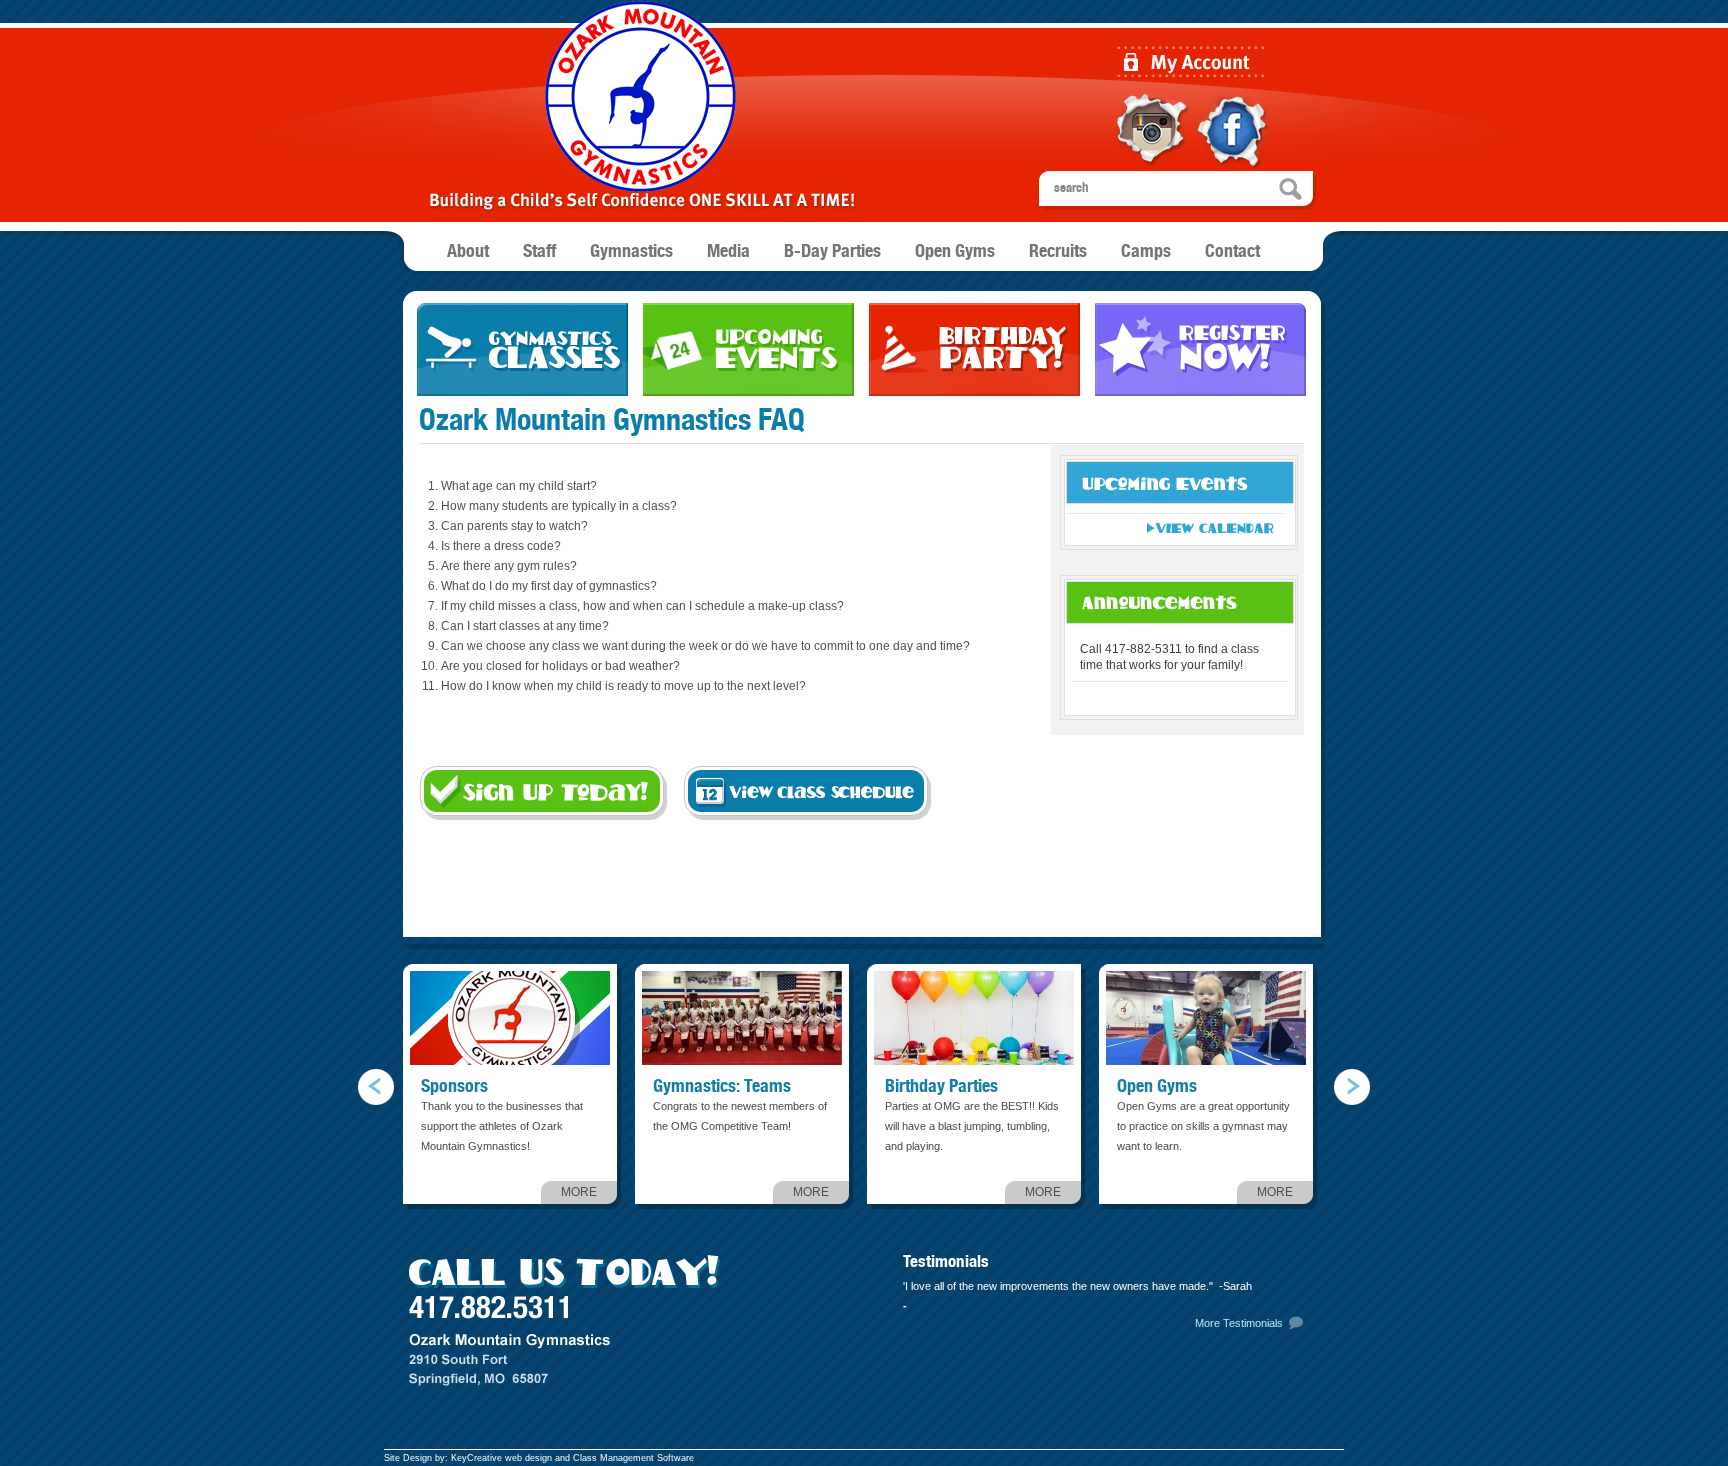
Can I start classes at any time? (525, 626)
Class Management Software (633, 1458)
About (468, 252)
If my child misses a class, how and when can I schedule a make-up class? (642, 606)
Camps (1146, 252)
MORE (579, 1192)
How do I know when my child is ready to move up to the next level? (623, 686)
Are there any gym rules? (509, 566)
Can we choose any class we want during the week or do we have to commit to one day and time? (705, 646)
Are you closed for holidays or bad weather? (560, 666)
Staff (539, 252)
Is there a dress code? (501, 546)
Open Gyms (955, 252)
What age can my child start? (519, 486)
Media (728, 252)
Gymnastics (631, 252)
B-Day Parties (832, 252)
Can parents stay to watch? (514, 526)
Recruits (1058, 252)
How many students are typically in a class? (559, 506)
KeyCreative (476, 1458)
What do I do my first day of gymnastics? (549, 586)
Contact (1232, 252)
